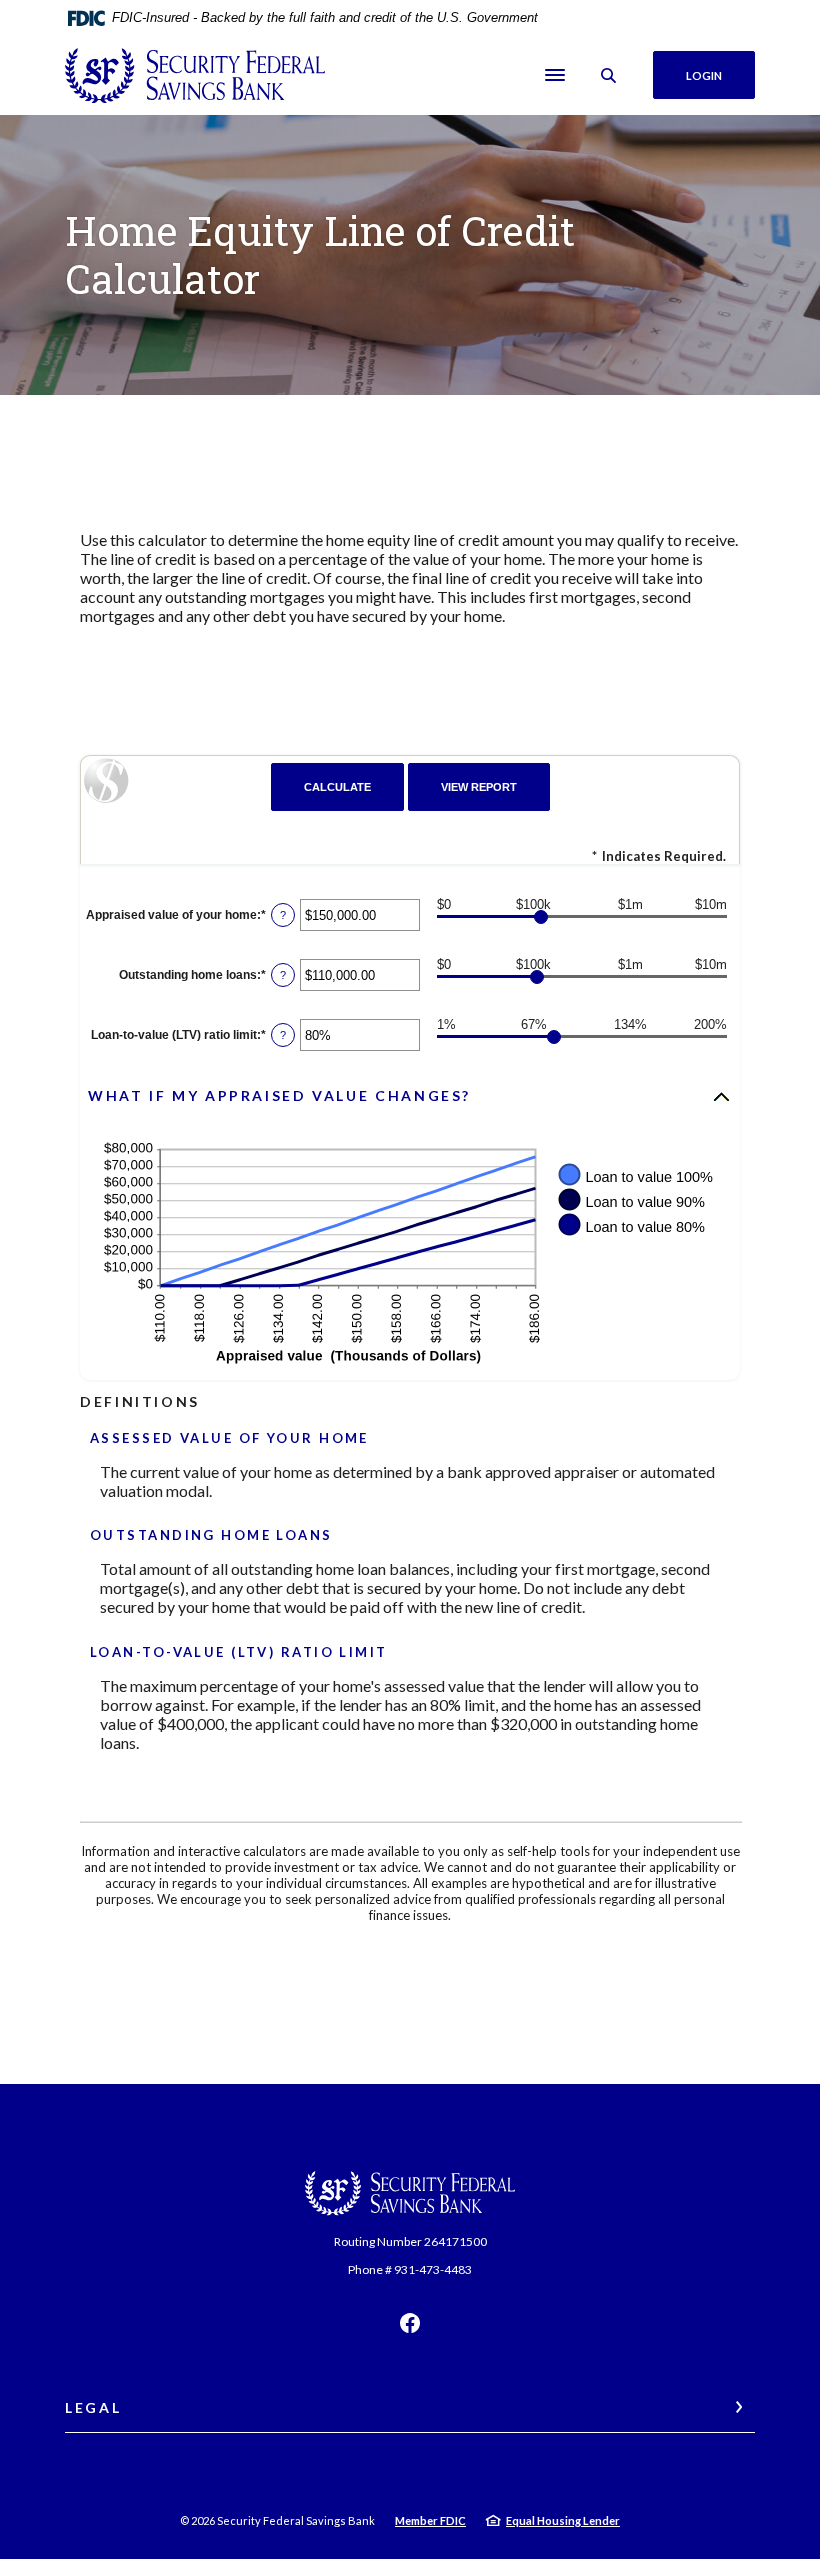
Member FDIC (430, 2520)
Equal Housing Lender (563, 2520)
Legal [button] (93, 2407)
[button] (410, 1097)
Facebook (410, 2323)
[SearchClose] (609, 75)
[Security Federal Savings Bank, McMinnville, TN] (195, 75)
